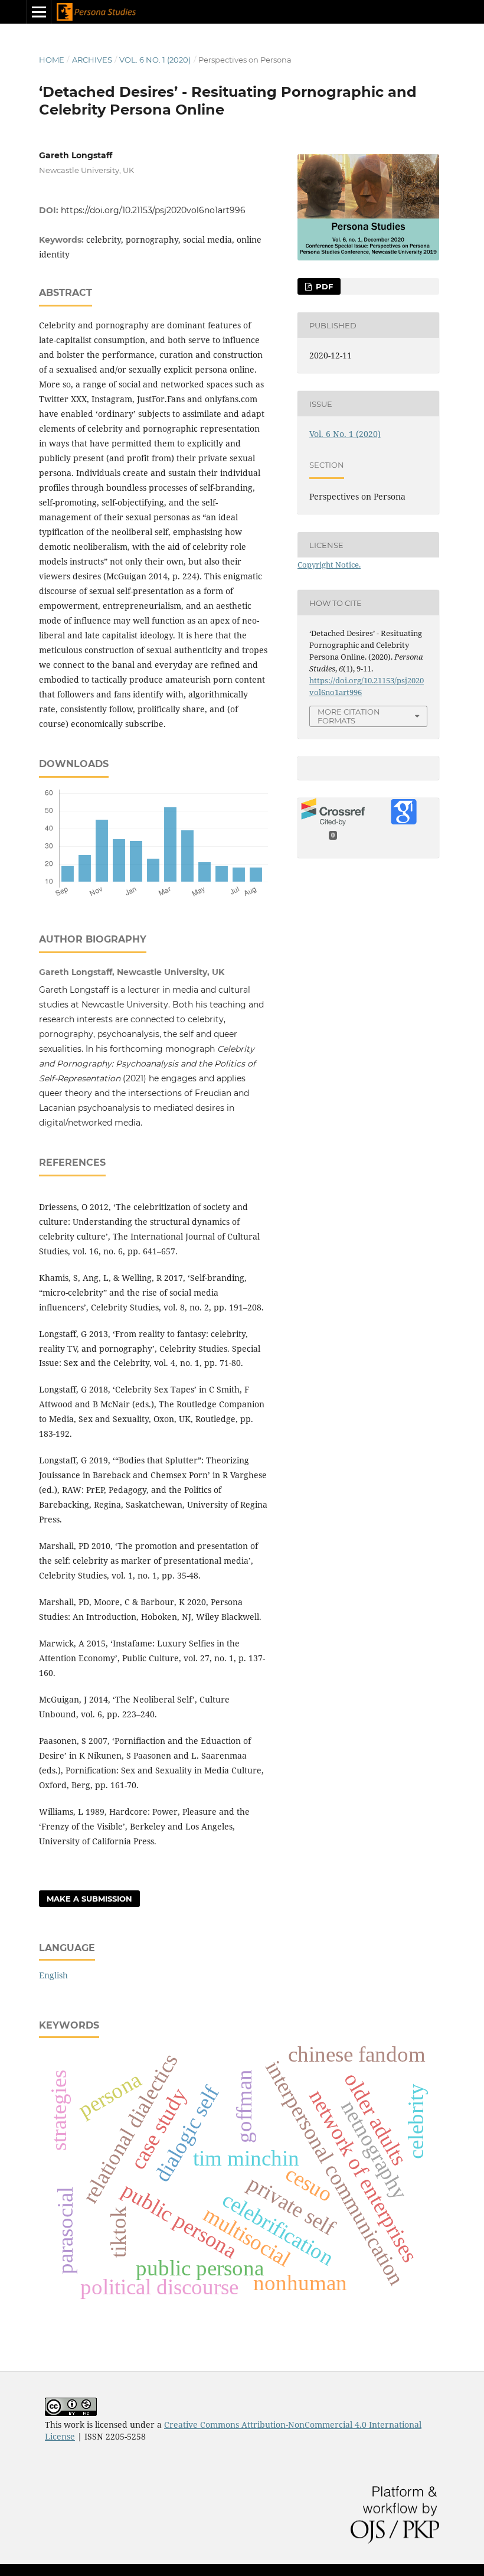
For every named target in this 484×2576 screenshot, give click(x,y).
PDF (323, 286)
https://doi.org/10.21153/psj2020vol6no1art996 (153, 210)
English (53, 1975)
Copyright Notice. (329, 565)
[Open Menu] (39, 12)
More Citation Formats (349, 716)
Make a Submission (89, 1899)
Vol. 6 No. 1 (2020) (155, 60)
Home (52, 60)
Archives (92, 60)
